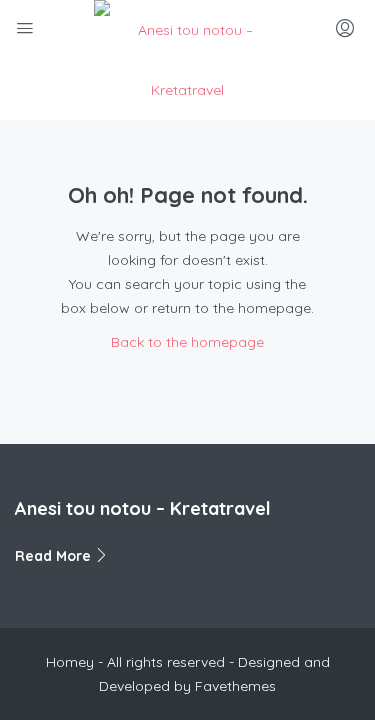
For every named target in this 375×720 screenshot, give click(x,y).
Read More (55, 556)
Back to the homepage (187, 342)
